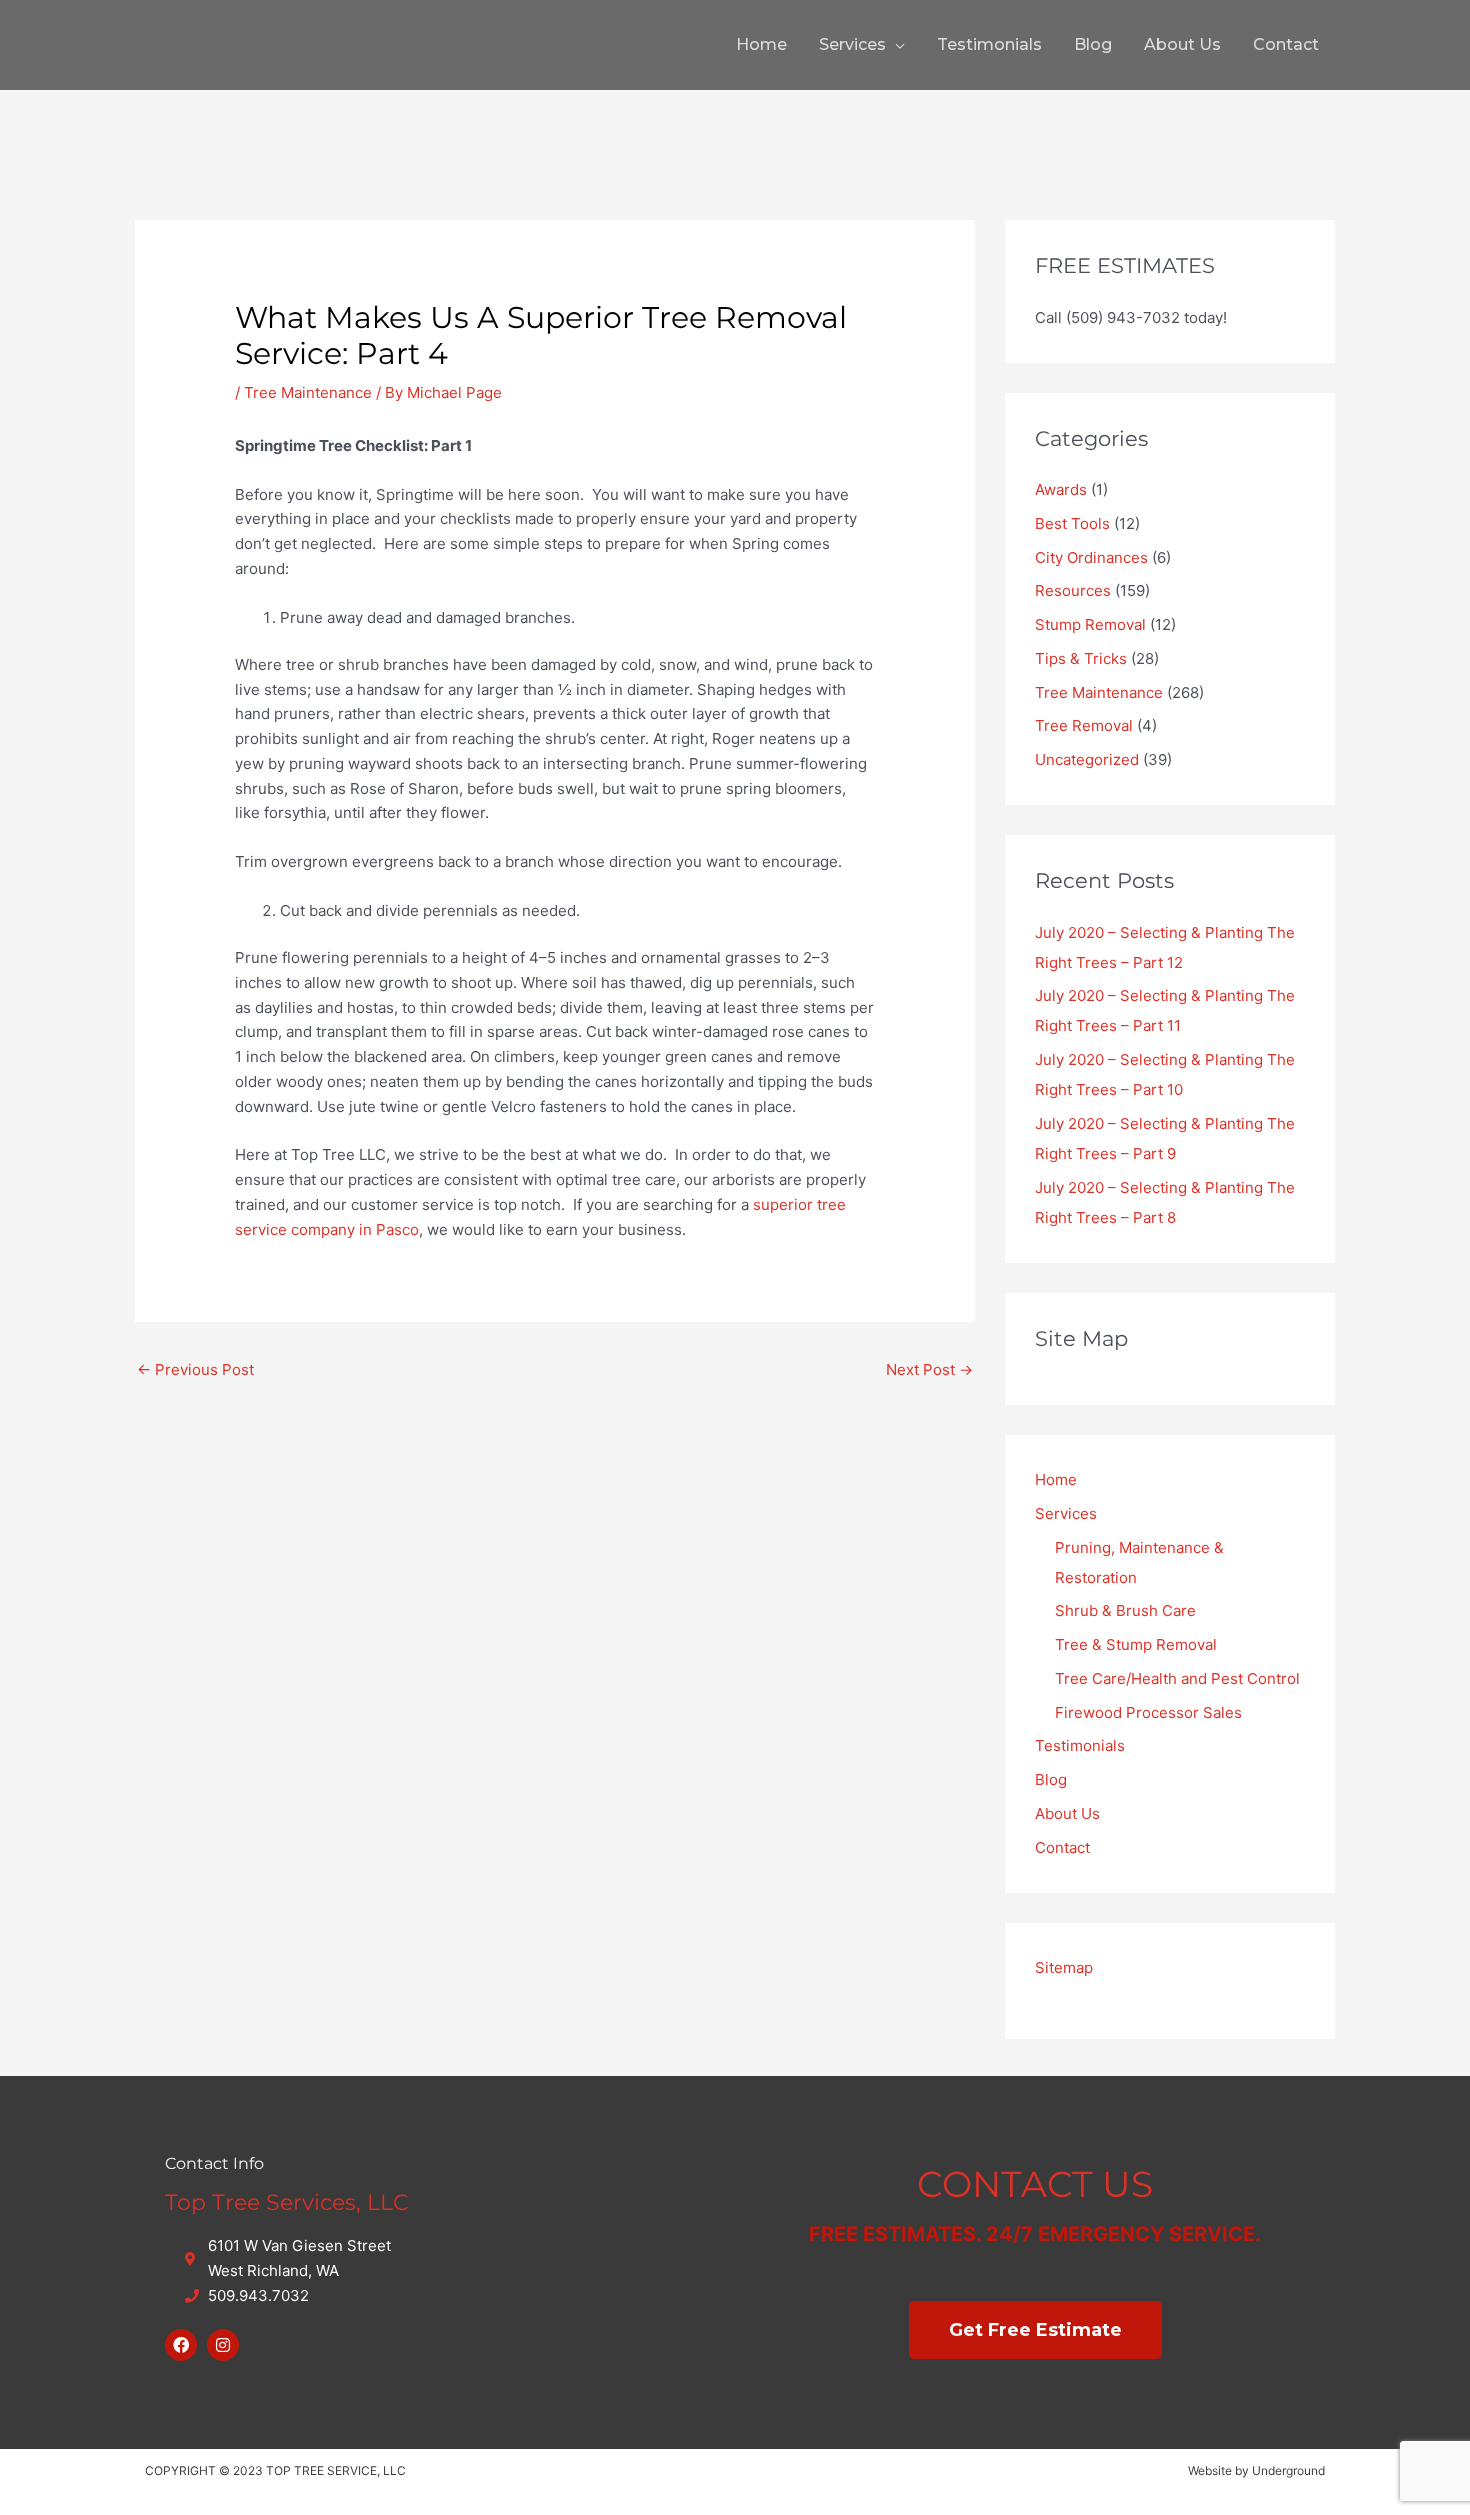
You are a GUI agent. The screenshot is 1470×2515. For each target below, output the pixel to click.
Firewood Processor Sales (1148, 1712)
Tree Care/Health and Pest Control (1177, 1678)
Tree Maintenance (308, 392)
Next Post (929, 1369)
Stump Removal (1090, 624)
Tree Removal (1084, 725)
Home (761, 44)
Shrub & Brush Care (1125, 1610)
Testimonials (989, 44)
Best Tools (1072, 523)
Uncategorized (1087, 759)
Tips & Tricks (1081, 658)
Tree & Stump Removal (1136, 1644)
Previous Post (195, 1369)
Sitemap (1064, 1967)
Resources (1073, 590)
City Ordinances (1091, 557)
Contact (1286, 44)
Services (852, 44)
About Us (1182, 44)
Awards (1061, 489)
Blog (1093, 44)
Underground (1288, 2470)
